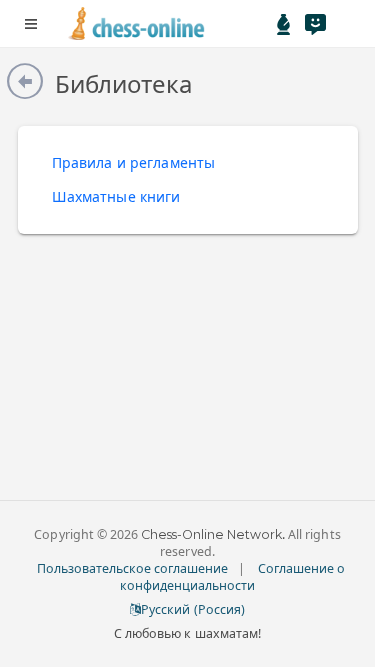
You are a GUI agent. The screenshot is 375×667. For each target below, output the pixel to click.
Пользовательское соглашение (133, 568)
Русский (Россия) (192, 609)
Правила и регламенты (134, 162)
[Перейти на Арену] (284, 24)
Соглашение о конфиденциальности (233, 577)
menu (31, 24)
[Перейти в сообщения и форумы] (315, 24)
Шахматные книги (116, 196)
